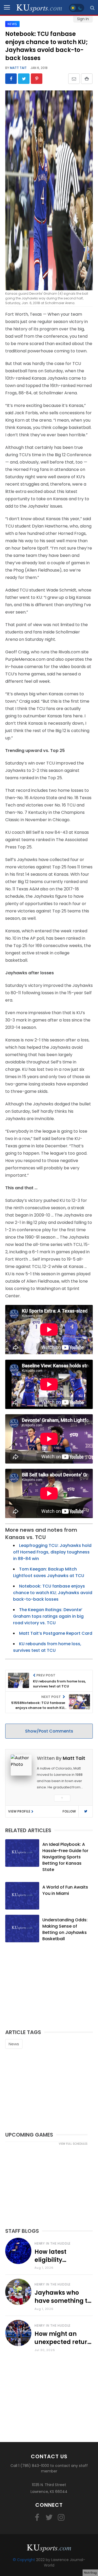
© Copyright (24, 2560)
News (14, 2044)
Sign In (83, 19)
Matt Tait (18, 68)
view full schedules (73, 2144)
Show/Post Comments (49, 1731)
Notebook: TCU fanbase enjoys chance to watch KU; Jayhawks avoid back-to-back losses (53, 1593)
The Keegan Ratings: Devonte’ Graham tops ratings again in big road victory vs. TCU (48, 1616)
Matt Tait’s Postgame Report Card (56, 1633)
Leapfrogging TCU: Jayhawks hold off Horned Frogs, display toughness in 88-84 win (52, 1552)
